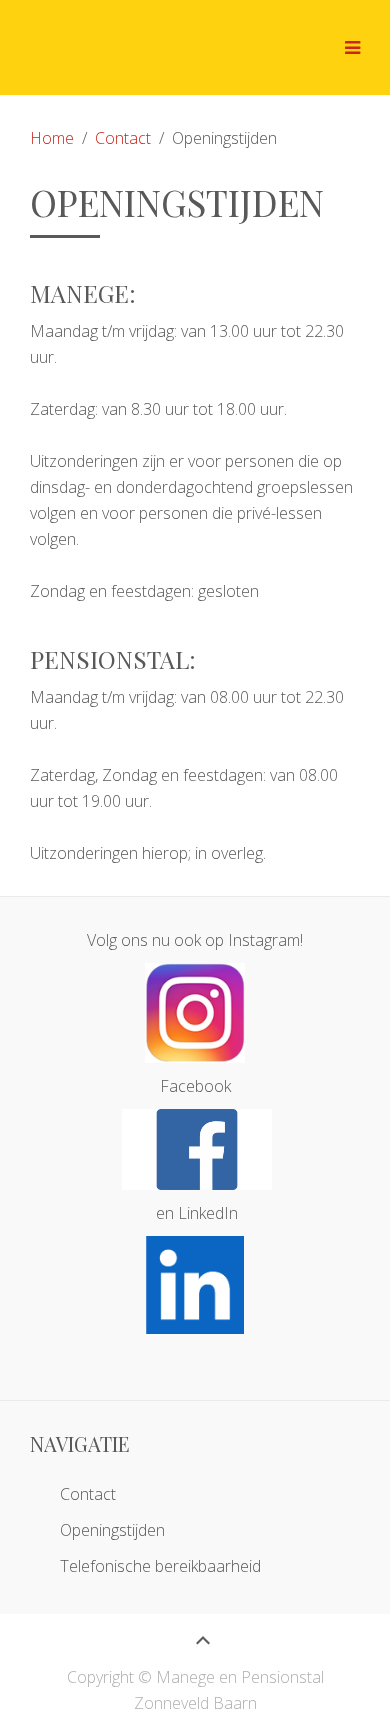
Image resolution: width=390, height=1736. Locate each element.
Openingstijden (112, 1530)
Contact (123, 138)
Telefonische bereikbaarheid (160, 1566)
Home (52, 138)
